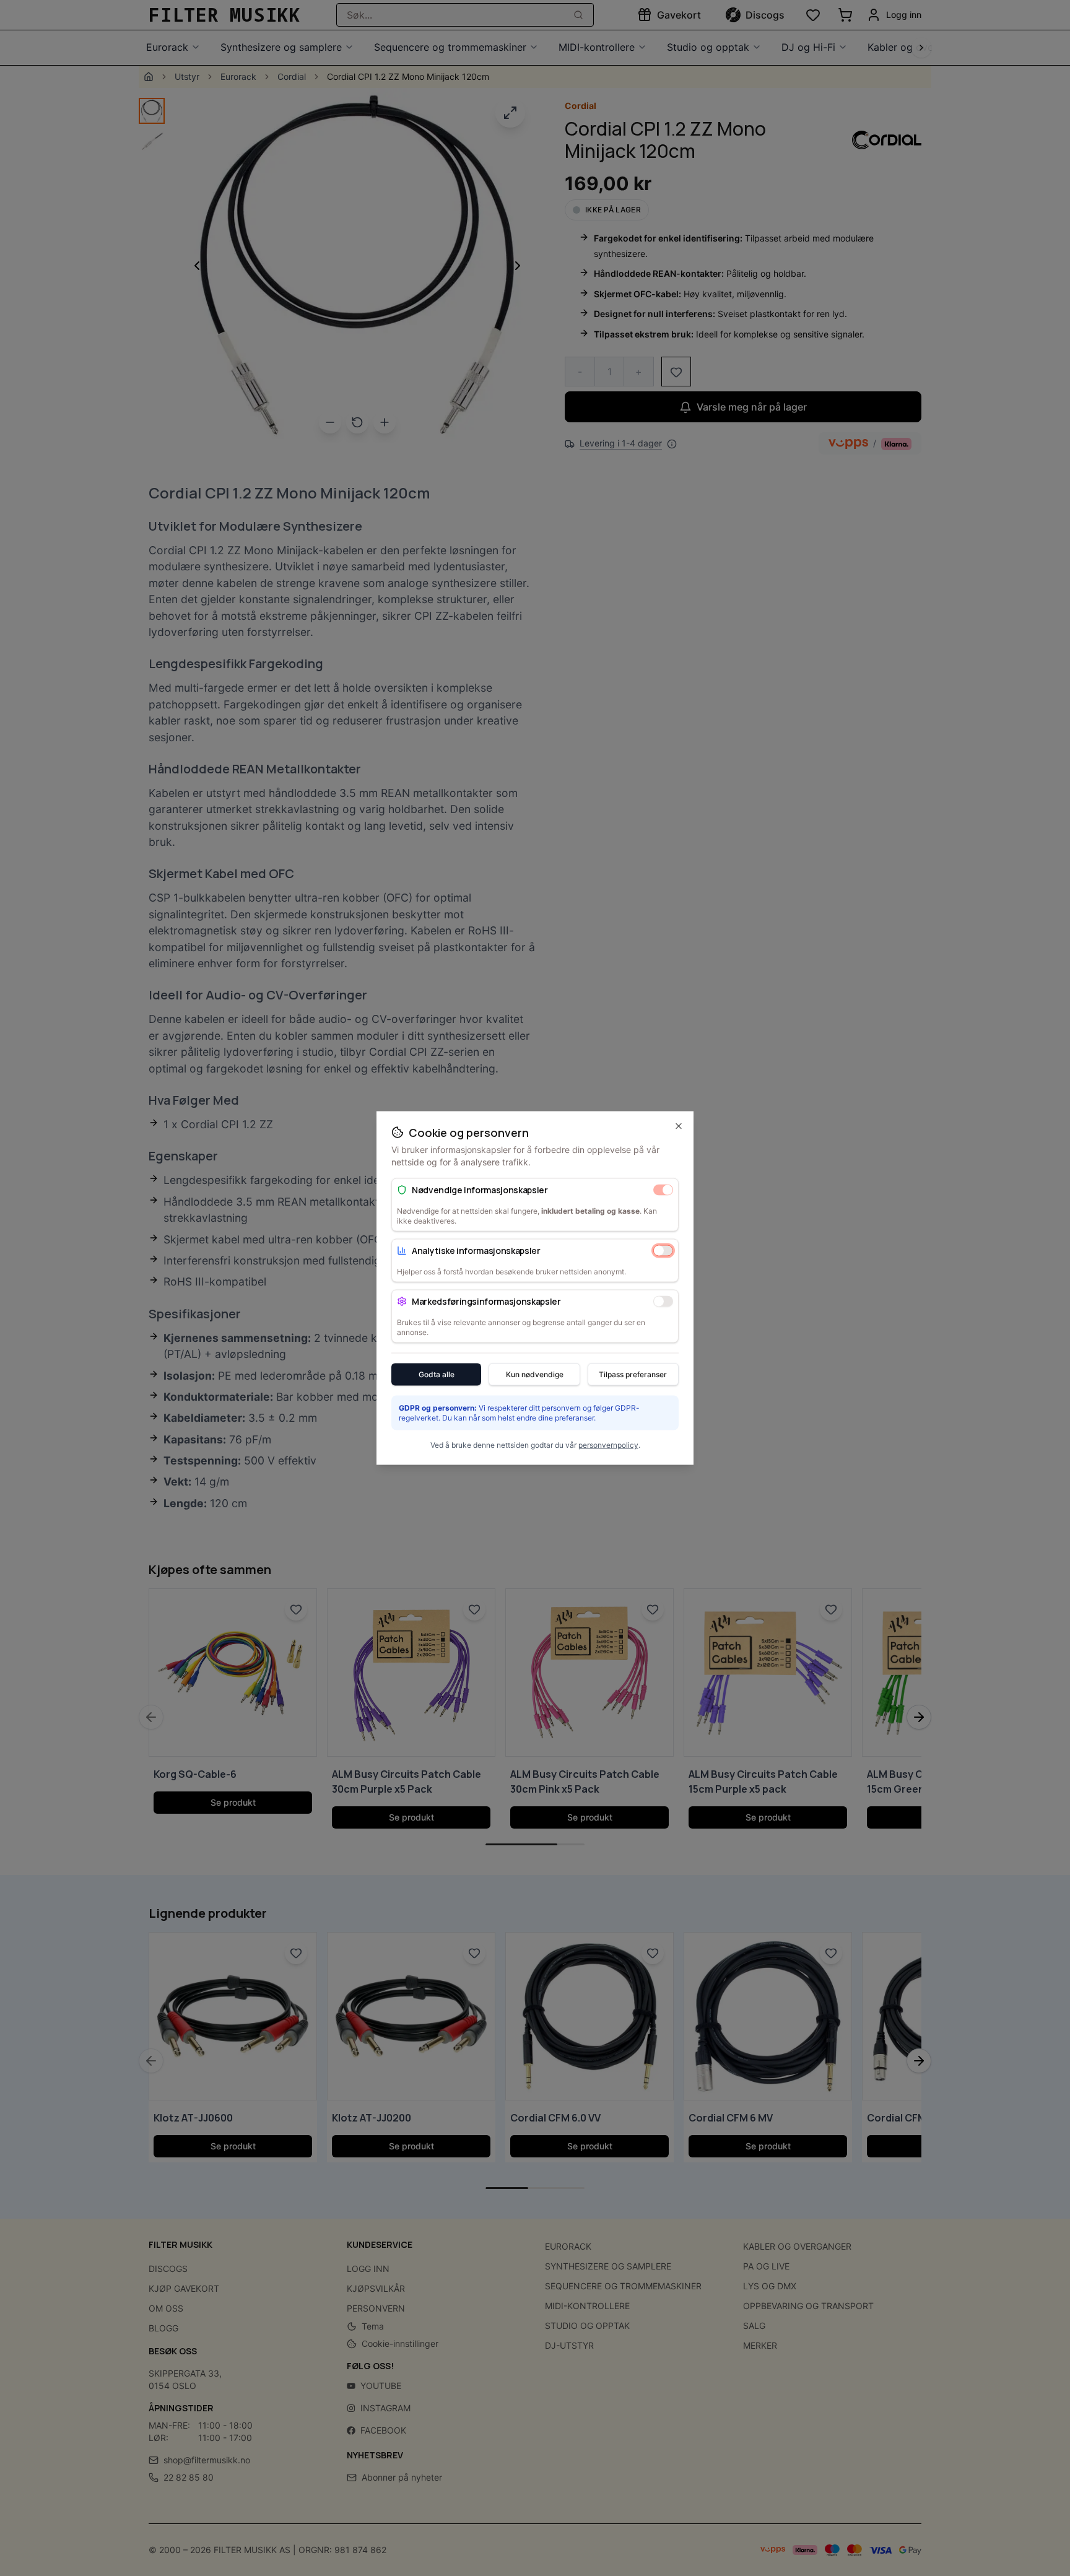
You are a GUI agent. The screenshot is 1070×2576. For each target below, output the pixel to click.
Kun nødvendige (535, 1374)
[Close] (679, 1126)
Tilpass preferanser (633, 1374)
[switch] (663, 1190)
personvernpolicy (608, 1445)
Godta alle (437, 1374)
